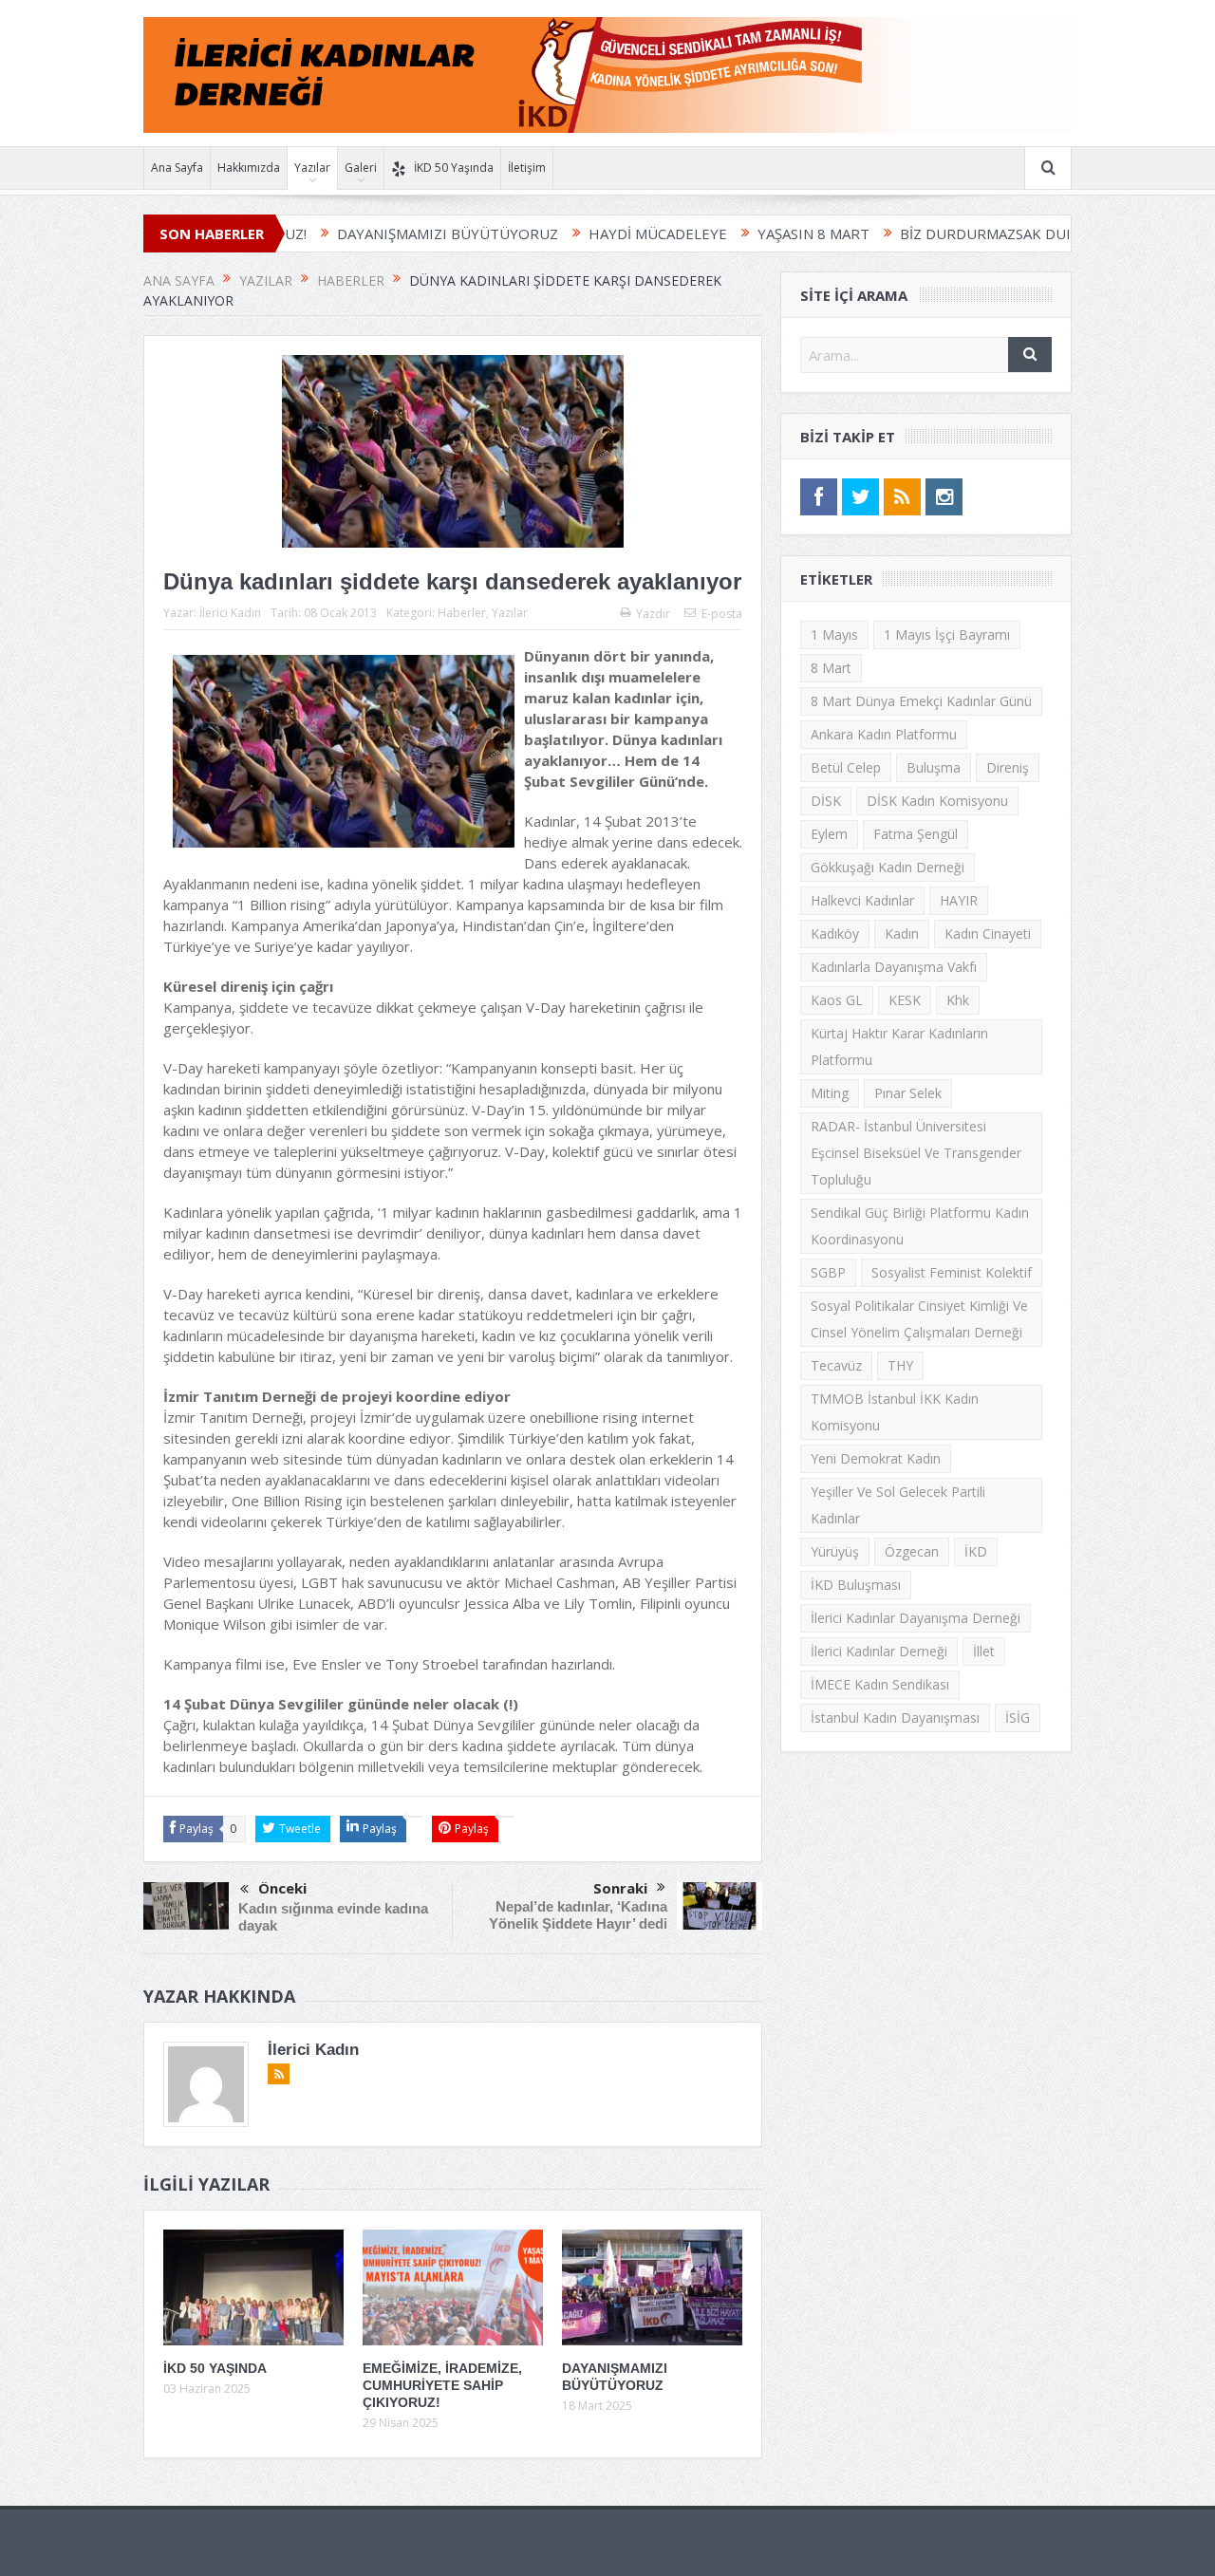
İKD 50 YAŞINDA (215, 2368)
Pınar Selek (908, 1093)
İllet (984, 1651)
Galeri (361, 168)
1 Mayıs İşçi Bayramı (947, 635)
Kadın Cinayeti (988, 933)
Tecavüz (836, 1365)
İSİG (1018, 1717)
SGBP (828, 1272)
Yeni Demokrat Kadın (876, 1458)
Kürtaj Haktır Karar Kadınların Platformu (899, 1046)
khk (958, 1000)
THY (900, 1365)
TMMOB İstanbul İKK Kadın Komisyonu (895, 1412)
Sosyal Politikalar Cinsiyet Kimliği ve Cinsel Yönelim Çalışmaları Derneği (919, 1319)
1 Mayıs (834, 635)
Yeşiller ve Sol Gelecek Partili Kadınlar (898, 1505)
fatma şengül (916, 834)
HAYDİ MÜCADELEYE (577, 233)
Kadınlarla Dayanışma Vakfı (894, 967)
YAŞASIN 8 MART (733, 233)
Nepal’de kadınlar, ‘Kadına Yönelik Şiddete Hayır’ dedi (578, 1915)
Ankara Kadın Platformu (884, 734)
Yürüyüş (835, 1551)
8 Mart (831, 668)
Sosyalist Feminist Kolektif (952, 1272)
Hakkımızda (249, 168)
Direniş (1008, 767)
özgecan (912, 1551)
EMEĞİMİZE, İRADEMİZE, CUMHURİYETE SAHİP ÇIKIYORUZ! (442, 2385)
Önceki (282, 1888)
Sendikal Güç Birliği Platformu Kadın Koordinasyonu (920, 1226)
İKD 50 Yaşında (454, 168)
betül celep (846, 767)
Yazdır (653, 614)
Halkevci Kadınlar (862, 900)
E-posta (722, 614)
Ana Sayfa (177, 168)
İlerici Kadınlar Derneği (879, 1651)
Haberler (462, 613)
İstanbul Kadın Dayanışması (895, 1717)
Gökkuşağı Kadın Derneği (888, 867)
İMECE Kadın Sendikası (880, 1684)
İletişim (527, 168)
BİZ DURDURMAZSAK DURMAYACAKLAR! (953, 233)
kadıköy (835, 933)
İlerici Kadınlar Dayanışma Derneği (916, 1618)
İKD (976, 1551)
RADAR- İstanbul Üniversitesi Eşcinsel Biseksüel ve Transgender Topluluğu (916, 1153)
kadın (902, 933)
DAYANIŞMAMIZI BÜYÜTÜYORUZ (367, 233)
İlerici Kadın (230, 613)
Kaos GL (837, 1000)
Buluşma (934, 767)
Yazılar (312, 168)
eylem (829, 834)
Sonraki (620, 1888)
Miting (830, 1093)
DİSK (826, 801)
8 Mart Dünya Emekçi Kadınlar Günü (921, 701)
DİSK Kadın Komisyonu (937, 801)
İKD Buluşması (856, 1585)
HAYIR (959, 900)
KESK (905, 1000)
